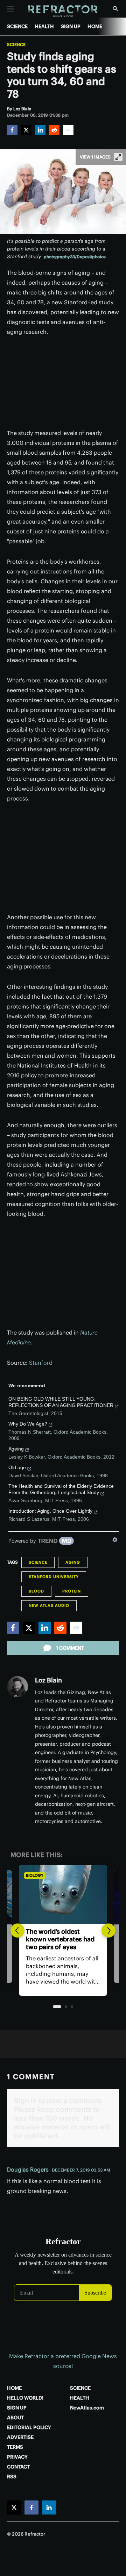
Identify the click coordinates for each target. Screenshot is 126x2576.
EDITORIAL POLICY (29, 2427)
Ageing (16, 1449)
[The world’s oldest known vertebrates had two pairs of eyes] (63, 1895)
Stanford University (54, 1577)
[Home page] (63, 11)
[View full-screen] (118, 157)
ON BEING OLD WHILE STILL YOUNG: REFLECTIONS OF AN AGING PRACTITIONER (61, 1402)
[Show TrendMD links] (115, 1540)
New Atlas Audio (49, 1605)
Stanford (41, 1363)
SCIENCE (17, 26)
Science (16, 45)
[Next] (108, 1931)
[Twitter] (26, 130)
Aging (73, 1562)
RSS (12, 2477)
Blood (36, 1591)
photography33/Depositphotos (75, 257)
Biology (35, 1875)
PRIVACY (17, 2457)
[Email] (68, 130)
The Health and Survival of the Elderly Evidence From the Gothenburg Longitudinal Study (61, 1489)
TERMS (15, 2447)
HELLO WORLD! (25, 2398)
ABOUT (15, 2418)
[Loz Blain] (17, 1687)
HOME (95, 26)
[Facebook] (12, 130)
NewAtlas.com (87, 2408)
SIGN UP (71, 26)
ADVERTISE (20, 2437)
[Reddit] (54, 130)
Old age (17, 1467)
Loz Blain (48, 1680)
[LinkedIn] (40, 130)
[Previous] (17, 1931)
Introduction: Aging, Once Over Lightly (50, 1511)
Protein (72, 1591)
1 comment (70, 1648)
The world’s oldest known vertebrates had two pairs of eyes (60, 1939)
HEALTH (44, 26)
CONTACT (18, 2467)
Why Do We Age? (28, 1424)
